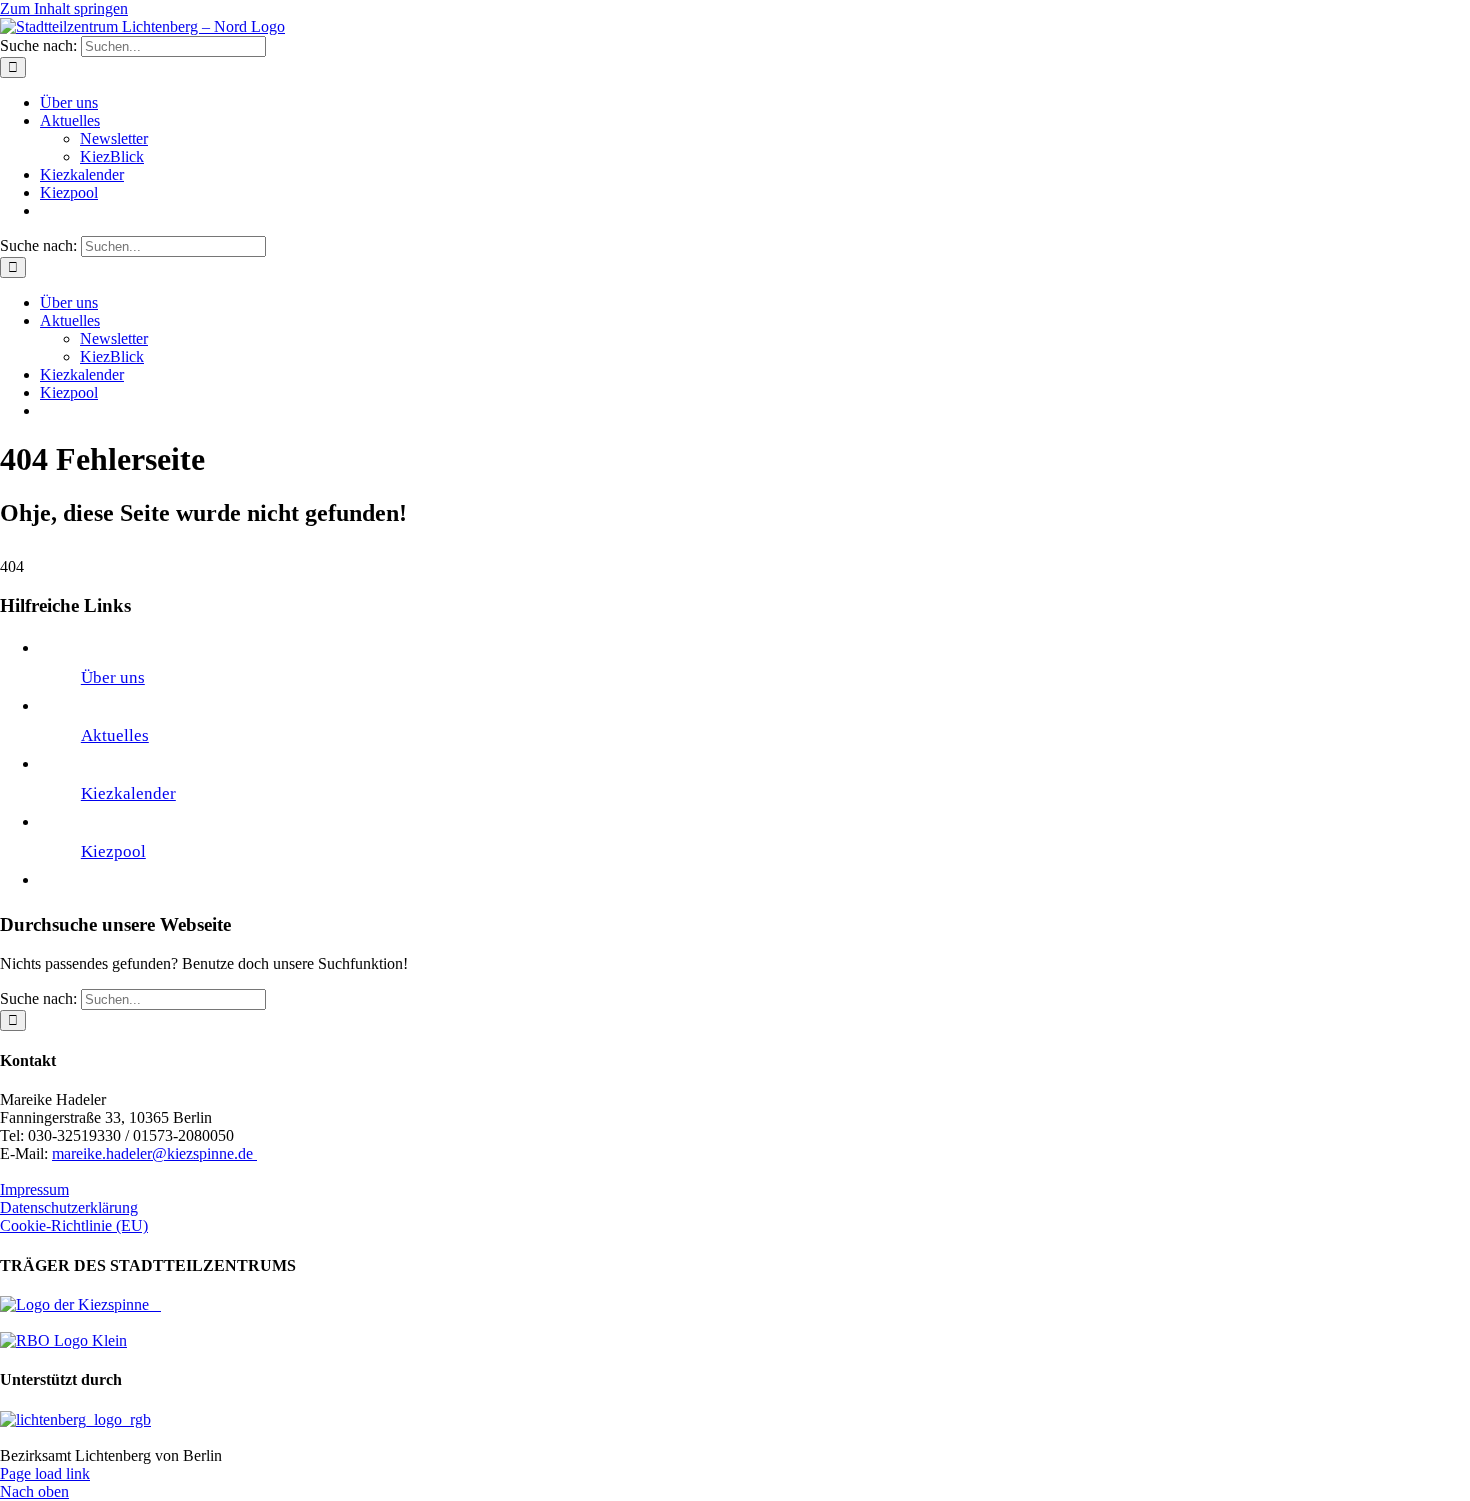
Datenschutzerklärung (69, 1207)
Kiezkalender (128, 793)
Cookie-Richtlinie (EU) (74, 1225)
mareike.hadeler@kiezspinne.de (154, 1153)
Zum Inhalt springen (64, 8)
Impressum (34, 1189)
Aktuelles (115, 735)
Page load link (45, 1473)
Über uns (113, 677)
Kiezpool (113, 851)
